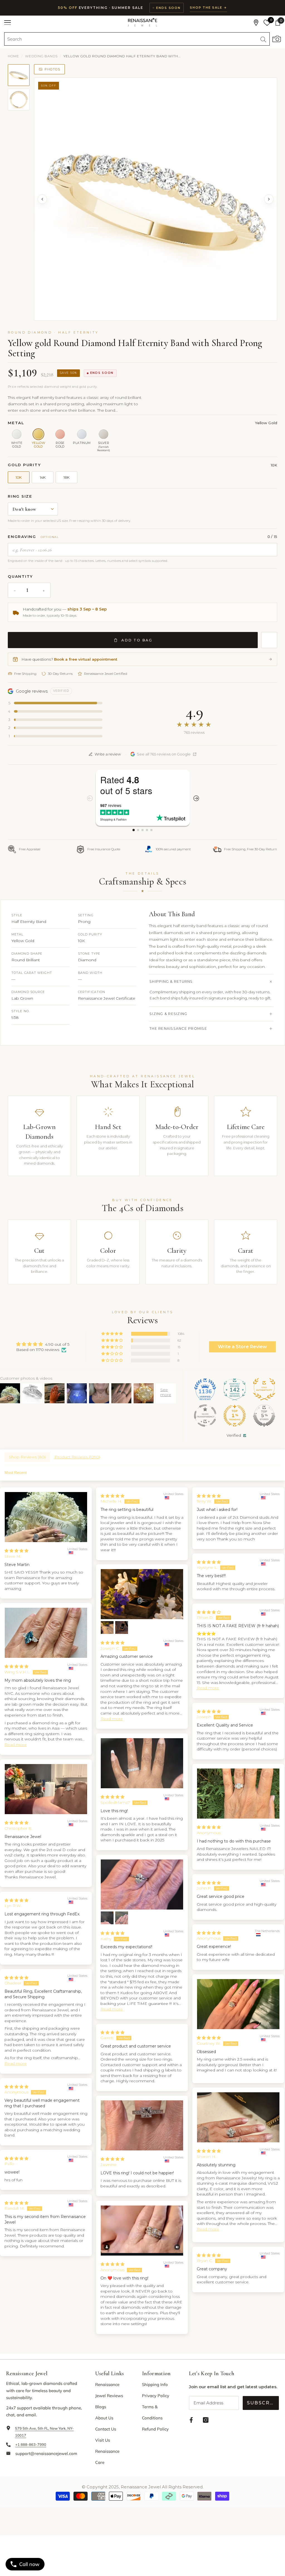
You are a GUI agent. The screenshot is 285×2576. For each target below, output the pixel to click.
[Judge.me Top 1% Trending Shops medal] (235, 1416)
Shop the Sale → (208, 8)
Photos (52, 69)
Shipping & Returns (171, 981)
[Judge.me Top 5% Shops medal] (264, 1416)
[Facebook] (191, 2420)
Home (13, 56)
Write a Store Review (242, 1347)
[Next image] (269, 199)
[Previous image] (42, 199)
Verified (234, 1435)
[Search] (137, 39)
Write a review (108, 754)
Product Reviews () (77, 1457)
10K (19, 477)
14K (43, 477)
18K (67, 477)
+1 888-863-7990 (31, 2444)
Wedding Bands (41, 56)
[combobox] (131, 39)
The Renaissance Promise (178, 1028)
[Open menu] (8, 23)
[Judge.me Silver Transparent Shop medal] (205, 1416)
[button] (112, 1334)
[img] (43, 1344)
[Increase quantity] (44, 590)
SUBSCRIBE (263, 2403)
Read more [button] (112, 1719)
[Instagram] (206, 2420)
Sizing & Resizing (168, 1014)
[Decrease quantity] (15, 590)
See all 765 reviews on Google (164, 754)
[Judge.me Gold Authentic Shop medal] (264, 1389)
